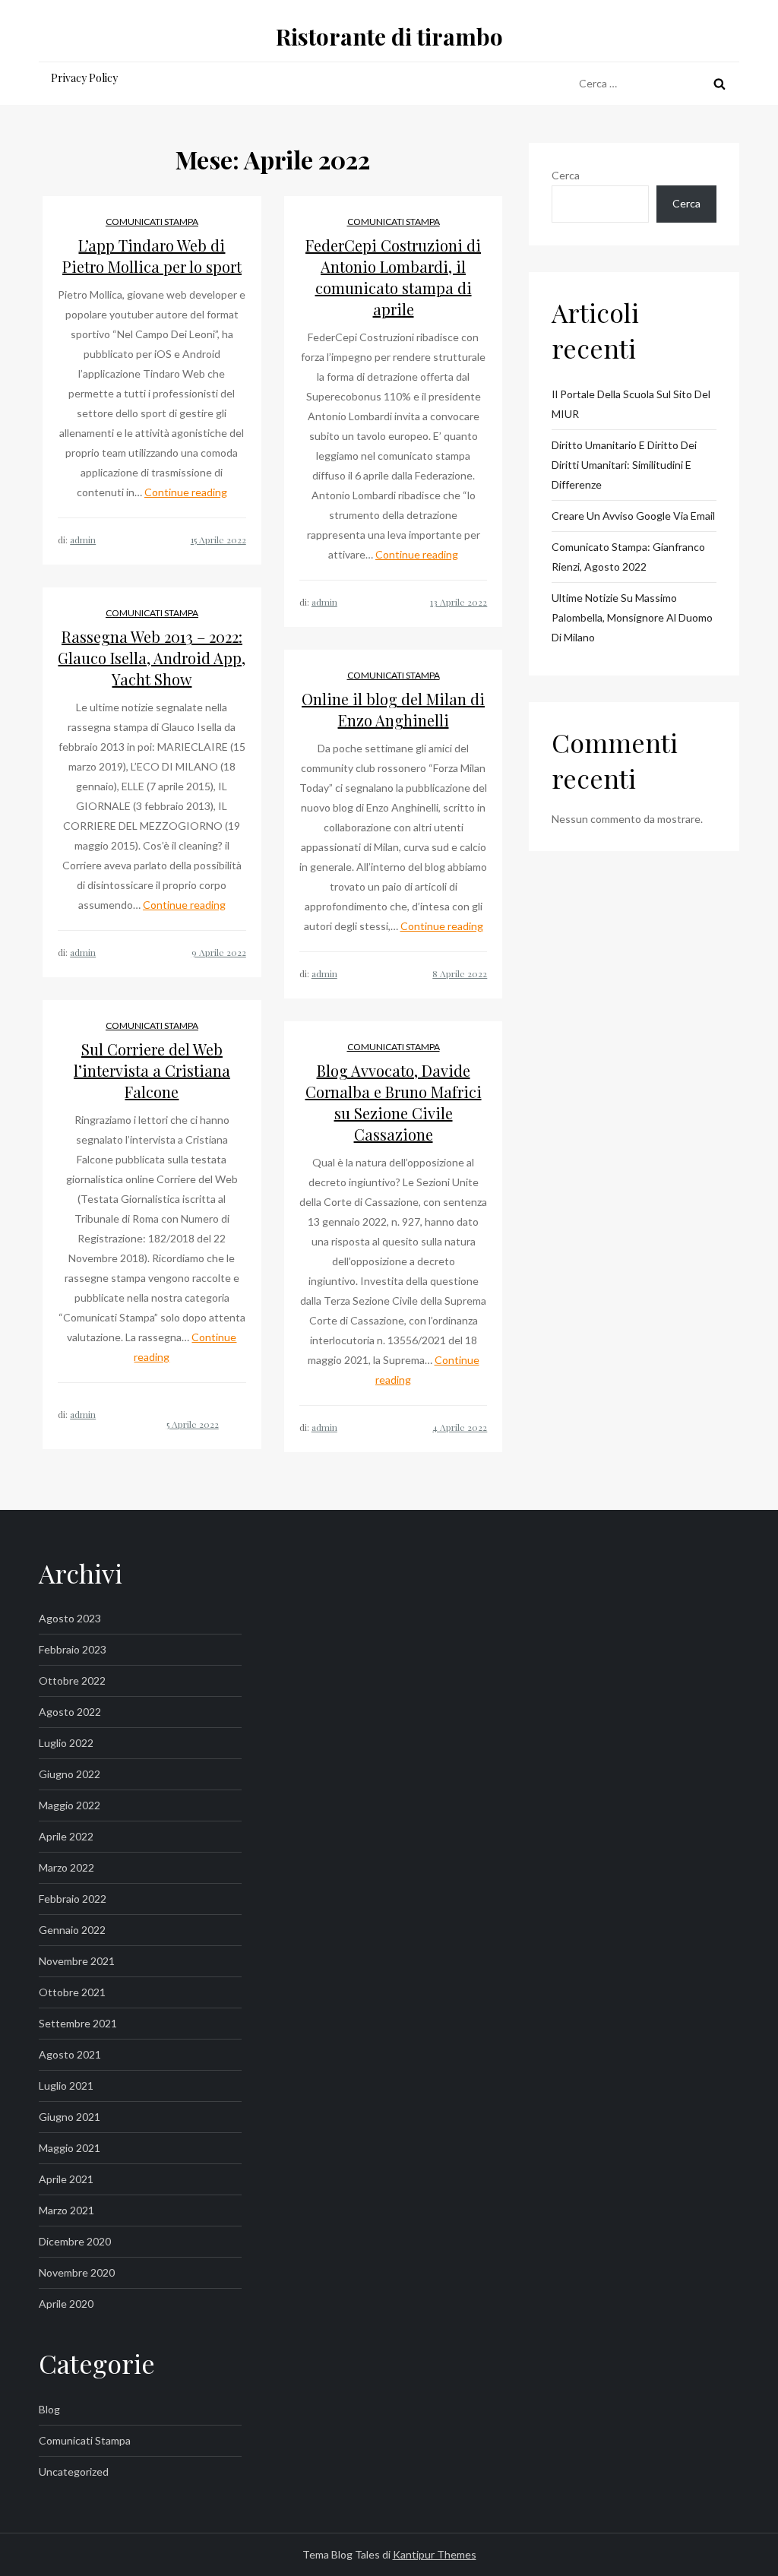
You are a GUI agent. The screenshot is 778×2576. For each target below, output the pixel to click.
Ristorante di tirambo (389, 36)
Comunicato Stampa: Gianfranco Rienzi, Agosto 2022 (628, 557)
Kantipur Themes (435, 2554)
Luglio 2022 (66, 1743)
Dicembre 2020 (75, 2241)
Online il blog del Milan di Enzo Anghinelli (393, 709)
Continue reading (186, 492)
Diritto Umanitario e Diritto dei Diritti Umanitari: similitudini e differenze (624, 465)
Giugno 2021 (70, 2117)
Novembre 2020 (77, 2272)
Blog (49, 2409)
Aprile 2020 (66, 2304)
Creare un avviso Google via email (633, 516)
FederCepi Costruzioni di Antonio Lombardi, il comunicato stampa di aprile (393, 277)
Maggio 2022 (70, 1805)
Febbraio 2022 (73, 1899)
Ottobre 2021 (72, 1992)
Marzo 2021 (66, 2210)
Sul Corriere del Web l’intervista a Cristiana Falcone (152, 1070)
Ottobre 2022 (72, 1680)
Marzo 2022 (66, 1867)
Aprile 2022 (66, 1836)
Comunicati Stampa (152, 222)
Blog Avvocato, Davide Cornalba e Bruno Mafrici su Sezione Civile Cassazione (394, 1102)
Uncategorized (74, 2472)
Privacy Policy (84, 78)
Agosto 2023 (70, 1618)
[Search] (719, 84)
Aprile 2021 (66, 2179)
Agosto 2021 (70, 2054)
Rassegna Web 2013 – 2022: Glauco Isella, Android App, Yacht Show (152, 658)
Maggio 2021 (70, 2148)
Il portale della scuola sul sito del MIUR (631, 404)
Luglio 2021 (66, 2085)
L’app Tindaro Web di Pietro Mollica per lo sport (152, 256)
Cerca (566, 175)
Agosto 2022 (70, 1712)
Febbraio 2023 (73, 1649)
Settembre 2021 (78, 2023)
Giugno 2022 (70, 1774)
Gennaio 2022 (72, 1930)
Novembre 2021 (77, 1961)
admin (83, 540)
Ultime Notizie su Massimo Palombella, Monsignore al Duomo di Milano (632, 617)
